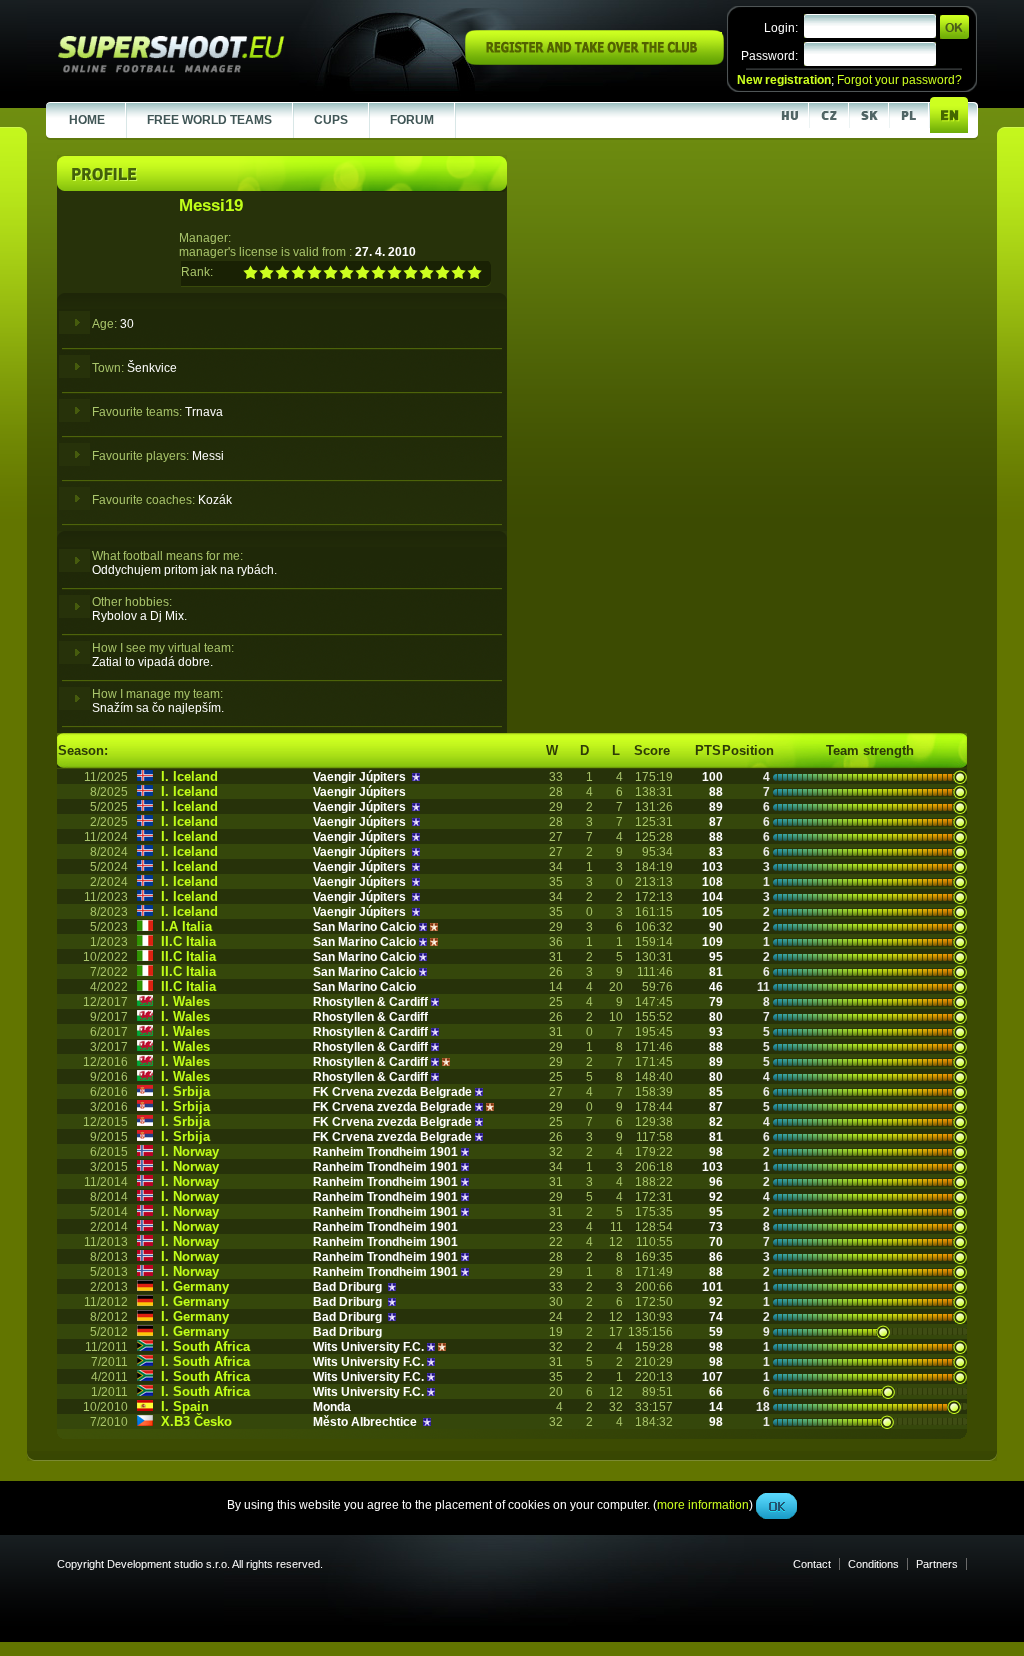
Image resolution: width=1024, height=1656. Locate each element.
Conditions (873, 1564)
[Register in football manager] (594, 61)
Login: (781, 28)
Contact (812, 1564)
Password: (769, 56)
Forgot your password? (899, 80)
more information (703, 449)
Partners (937, 1564)
